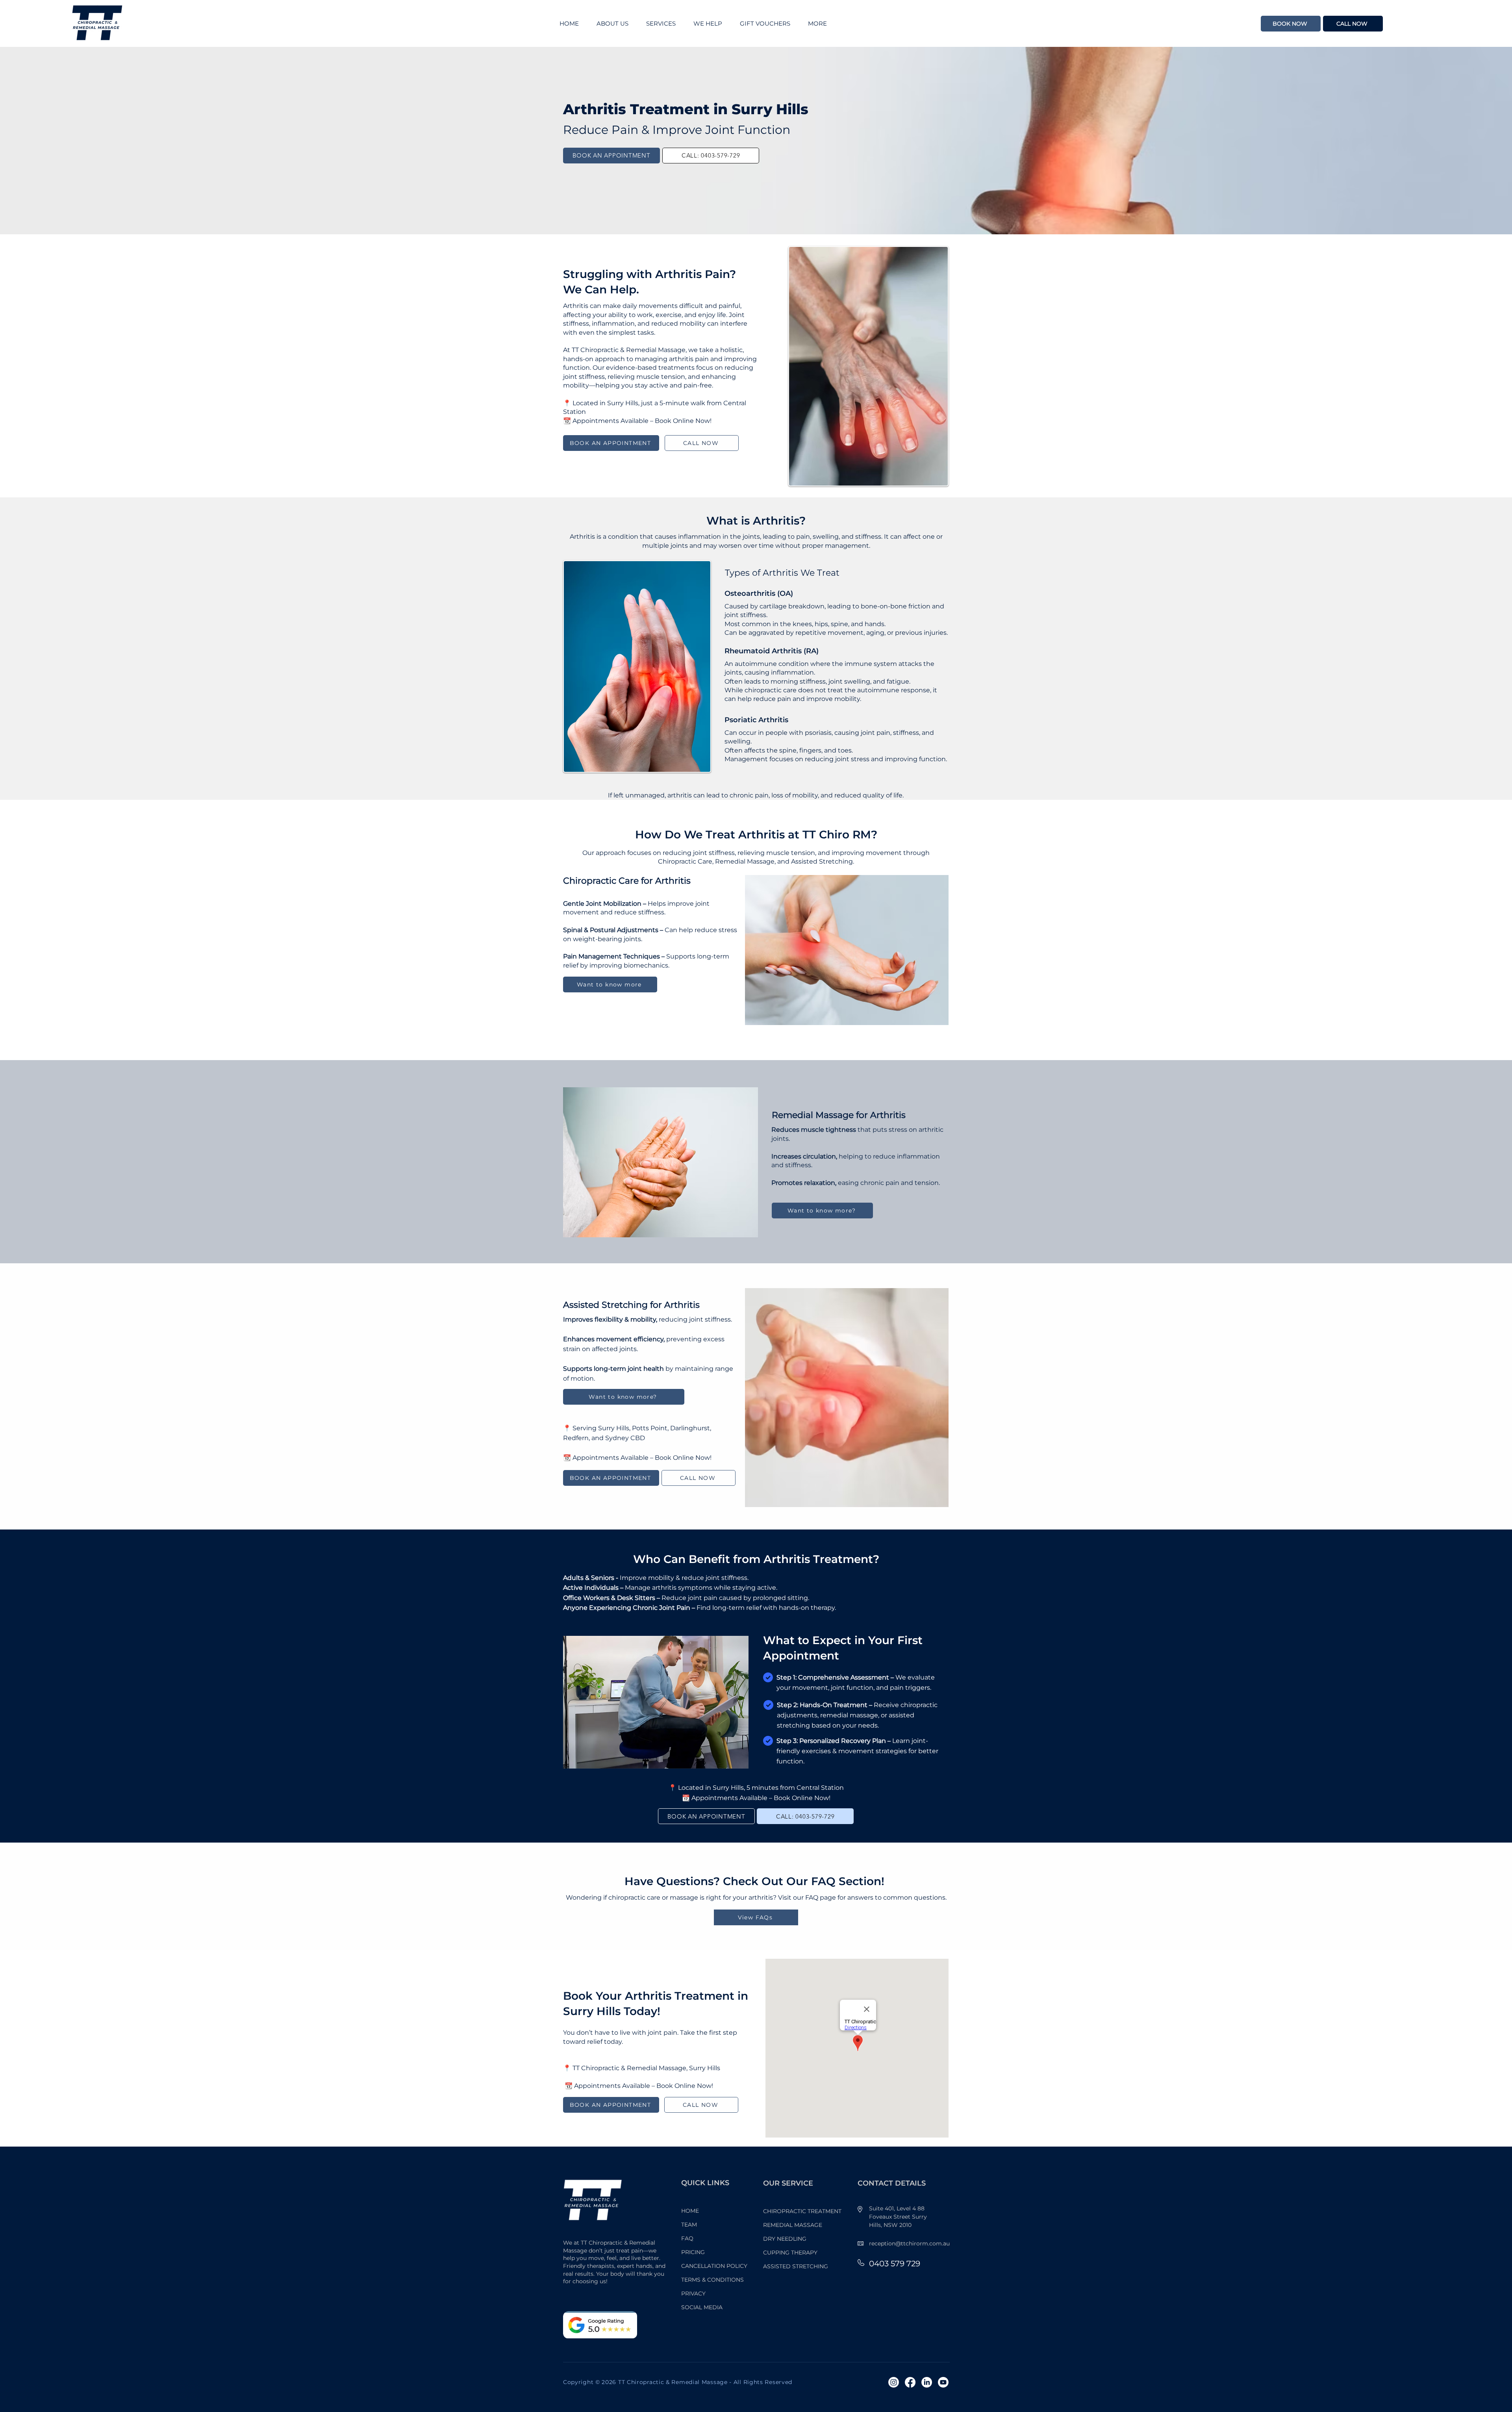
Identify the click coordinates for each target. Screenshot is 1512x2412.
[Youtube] (943, 2382)
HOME (690, 2211)
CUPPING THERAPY (790, 2253)
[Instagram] (894, 2382)
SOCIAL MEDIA (702, 2307)
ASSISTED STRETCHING (796, 2266)
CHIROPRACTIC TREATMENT (802, 2211)
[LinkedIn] (927, 2382)
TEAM (689, 2225)
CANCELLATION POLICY (714, 2266)
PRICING (693, 2252)
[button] (711, 24)
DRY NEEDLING (785, 2239)
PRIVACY (693, 2293)
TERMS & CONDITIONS (712, 2280)
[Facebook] (910, 2382)
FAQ (687, 2238)
